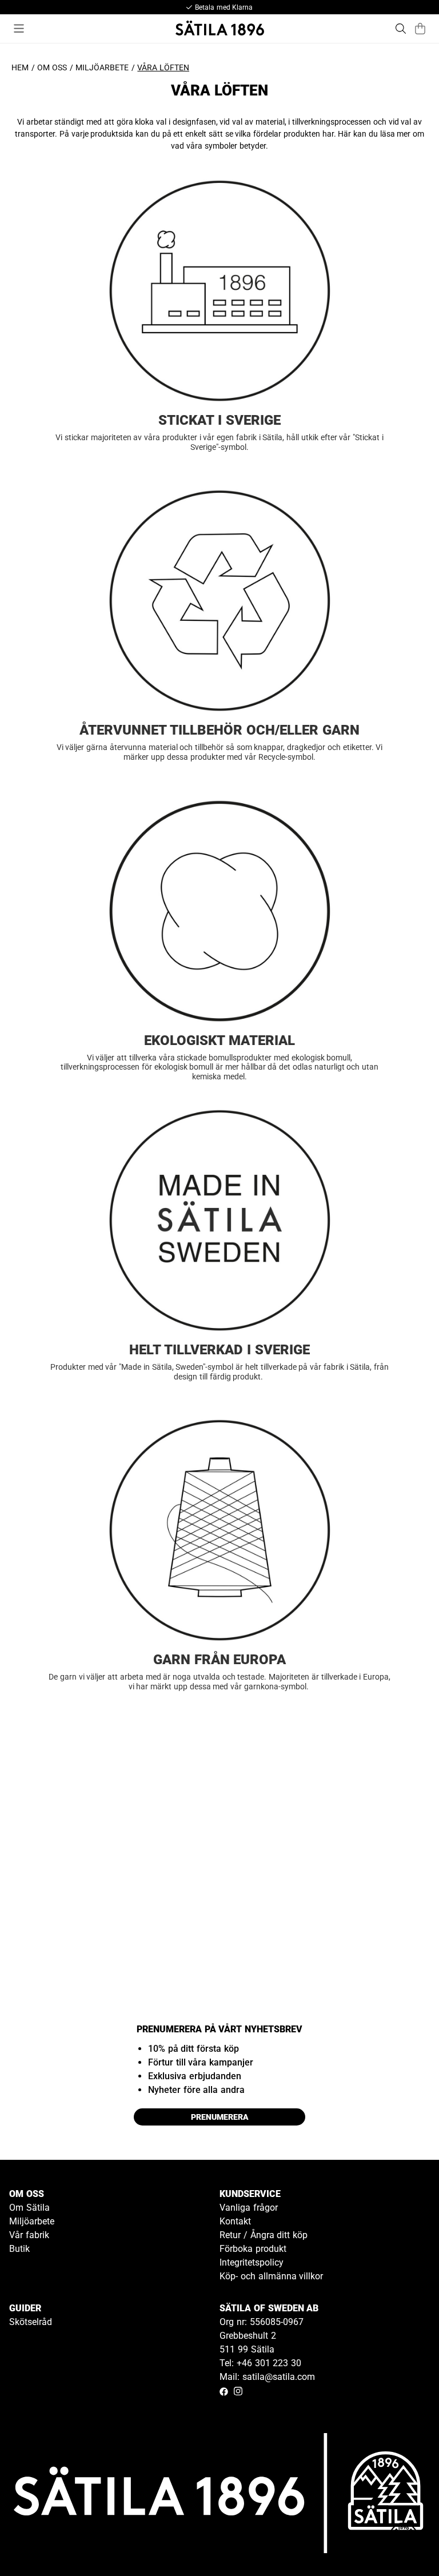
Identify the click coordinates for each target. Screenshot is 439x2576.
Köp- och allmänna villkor (271, 2276)
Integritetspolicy (252, 2262)
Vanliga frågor (249, 2208)
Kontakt (235, 2221)
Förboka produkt (253, 2249)
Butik (19, 2249)
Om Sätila (29, 2208)
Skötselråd (31, 2322)
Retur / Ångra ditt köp (264, 2235)
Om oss (52, 67)
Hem (20, 67)
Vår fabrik (29, 2235)
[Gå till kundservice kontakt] (404, 2541)
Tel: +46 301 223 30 (260, 2363)
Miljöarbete (102, 67)
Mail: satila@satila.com (267, 2377)
